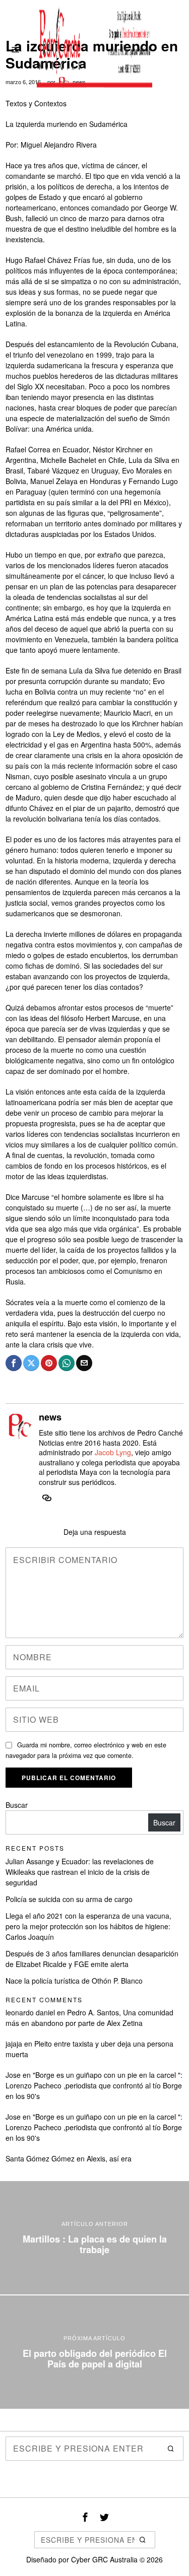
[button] (171, 2449)
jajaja (14, 2044)
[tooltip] (14, 1363)
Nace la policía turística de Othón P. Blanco (74, 1981)
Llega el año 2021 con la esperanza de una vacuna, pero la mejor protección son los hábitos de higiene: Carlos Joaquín (88, 1926)
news (50, 1417)
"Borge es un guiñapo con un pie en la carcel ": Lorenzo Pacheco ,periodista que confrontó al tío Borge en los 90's (94, 2085)
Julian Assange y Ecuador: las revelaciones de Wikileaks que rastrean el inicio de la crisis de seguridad (80, 1872)
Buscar (17, 1805)
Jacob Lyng (113, 1452)
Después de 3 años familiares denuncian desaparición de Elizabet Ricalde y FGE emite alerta (92, 1959)
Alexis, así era (109, 2158)
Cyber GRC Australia (104, 2559)
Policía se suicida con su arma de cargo (69, 1899)
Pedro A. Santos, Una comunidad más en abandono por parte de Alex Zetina (89, 2018)
